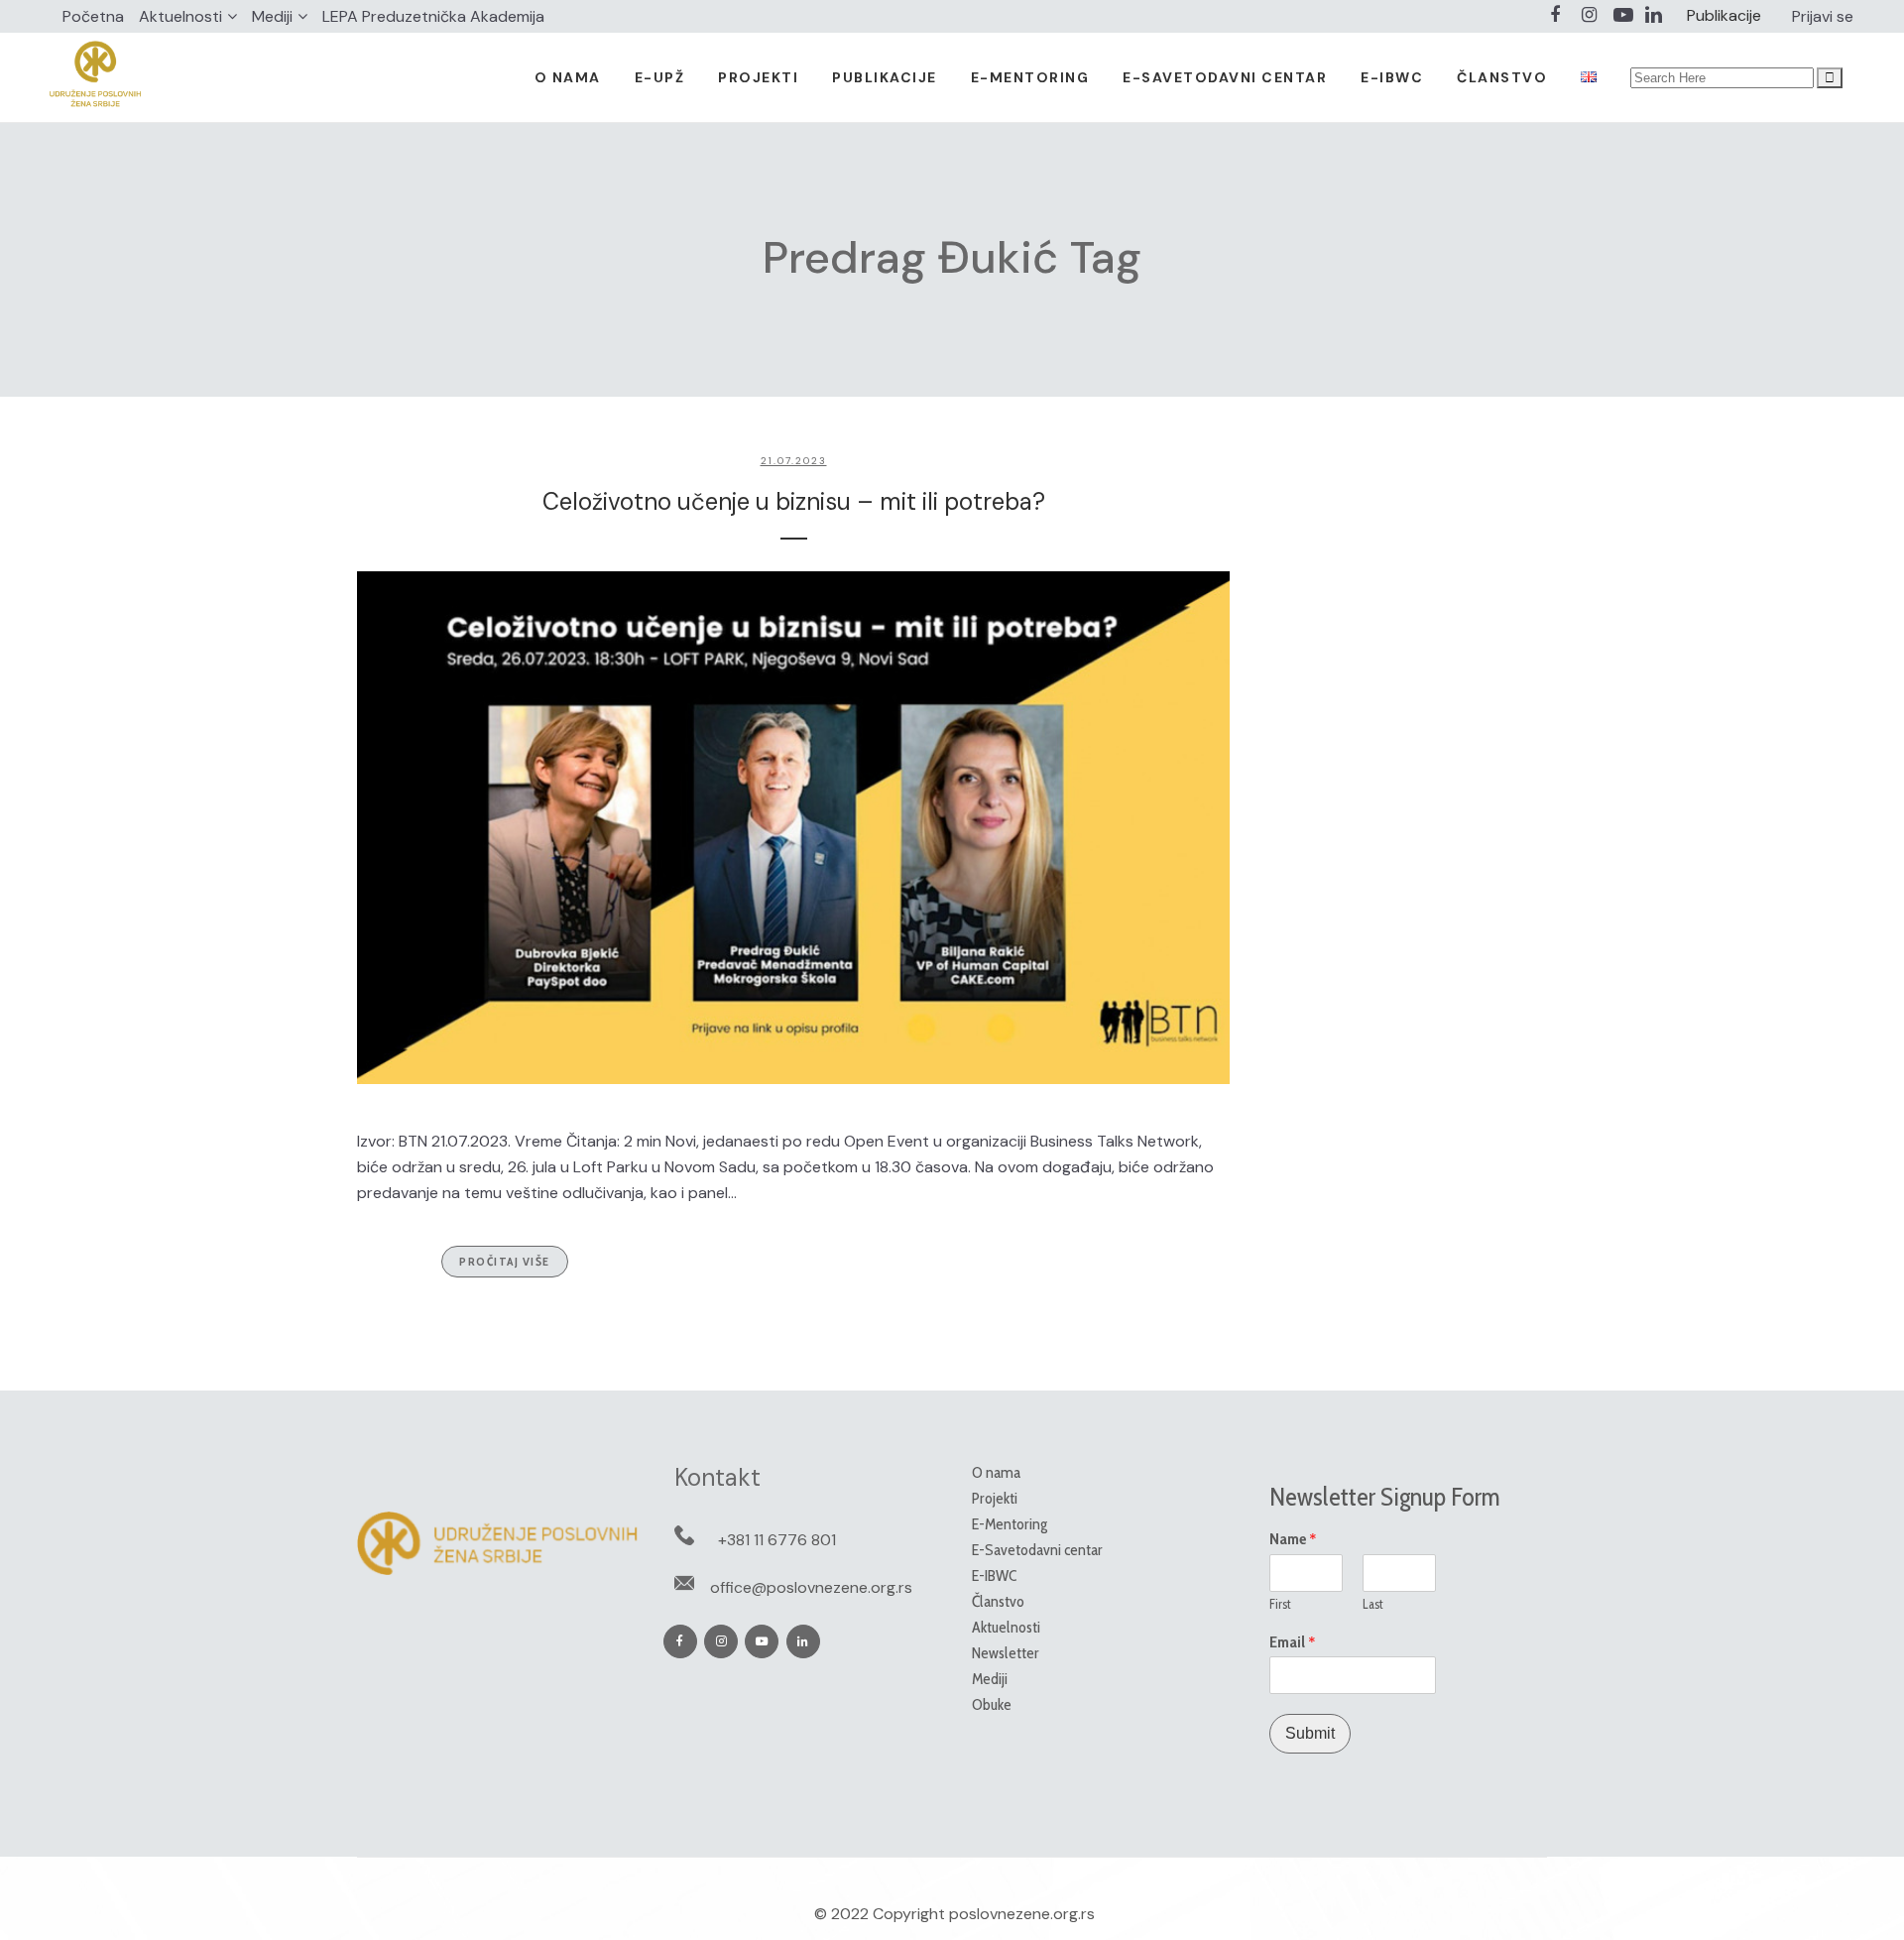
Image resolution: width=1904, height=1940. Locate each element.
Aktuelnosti (180, 16)
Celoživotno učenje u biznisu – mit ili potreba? (794, 501)
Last (1373, 1604)
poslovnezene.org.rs (1022, 1914)
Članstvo (998, 1601)
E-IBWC (994, 1576)
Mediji (272, 16)
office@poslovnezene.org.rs (811, 1587)
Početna (93, 16)
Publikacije (1724, 15)
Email (1293, 1642)
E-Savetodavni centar (1037, 1550)
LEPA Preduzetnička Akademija (433, 16)
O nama (996, 1472)
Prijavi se (1823, 16)
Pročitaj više (505, 1261)
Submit (1310, 1733)
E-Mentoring (1010, 1524)
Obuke (992, 1704)
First (1280, 1604)
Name (1293, 1539)
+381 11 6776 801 (777, 1540)
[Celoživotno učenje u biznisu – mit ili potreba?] (793, 828)
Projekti (995, 1498)
